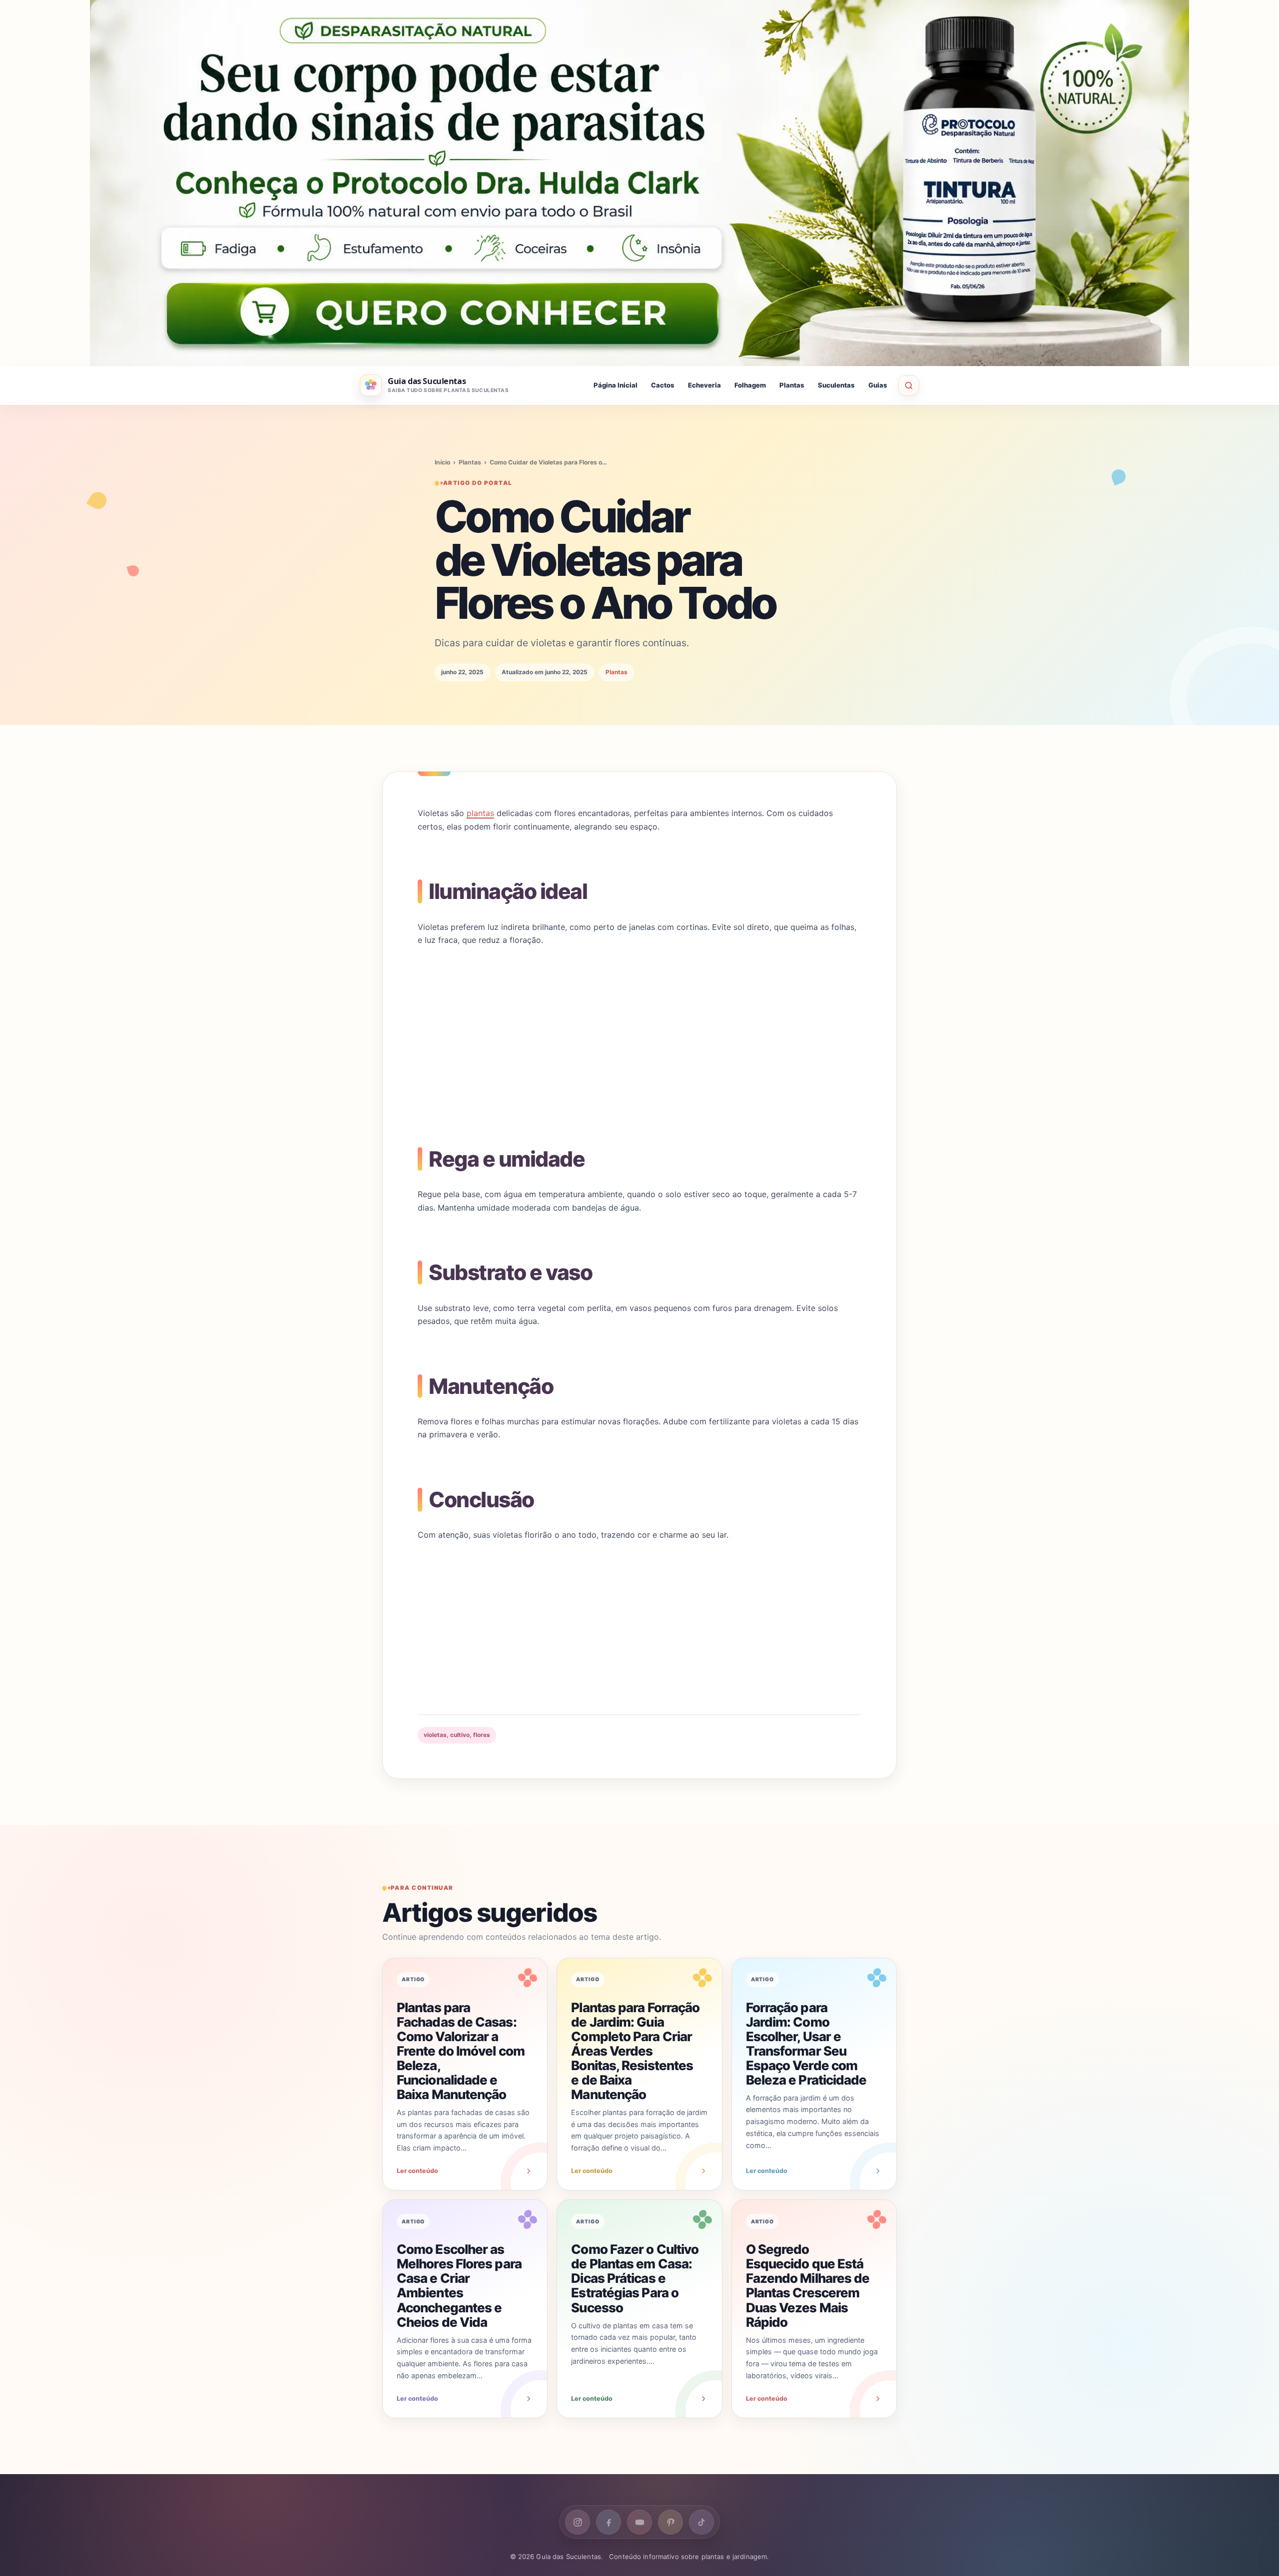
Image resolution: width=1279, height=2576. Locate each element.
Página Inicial (616, 386)
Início (442, 462)
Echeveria (704, 386)
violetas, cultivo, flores (457, 1735)
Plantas (792, 386)
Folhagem (750, 386)
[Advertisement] (639, 1031)
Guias (878, 386)
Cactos (663, 386)
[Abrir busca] (909, 386)
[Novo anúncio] (639, 183)
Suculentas (836, 386)
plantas (480, 813)
